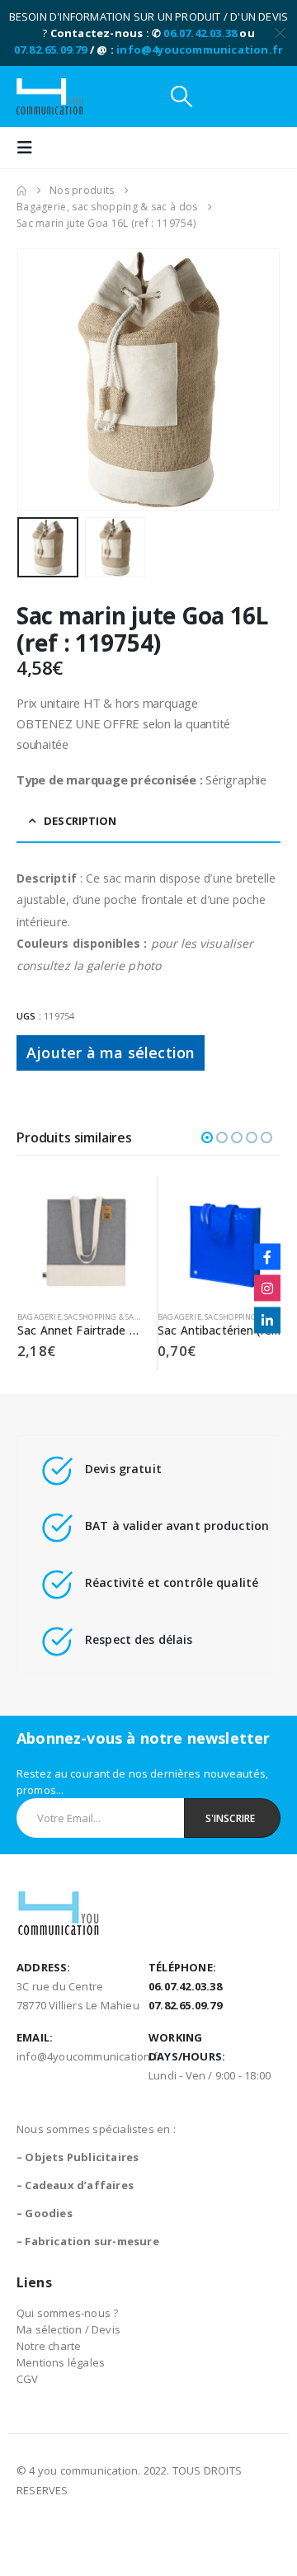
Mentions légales (61, 2362)
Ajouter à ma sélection (111, 1053)
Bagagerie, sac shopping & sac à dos (89, 1317)
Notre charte (49, 2346)
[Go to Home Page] (21, 191)
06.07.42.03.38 (200, 33)
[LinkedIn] (267, 1320)
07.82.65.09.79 (51, 49)
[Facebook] (267, 1256)
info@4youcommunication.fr (200, 49)
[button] (181, 97)
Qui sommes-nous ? (67, 2313)
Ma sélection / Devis (68, 2329)
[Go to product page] (79, 1237)
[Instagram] (267, 1288)
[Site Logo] (49, 97)
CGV (28, 2379)
